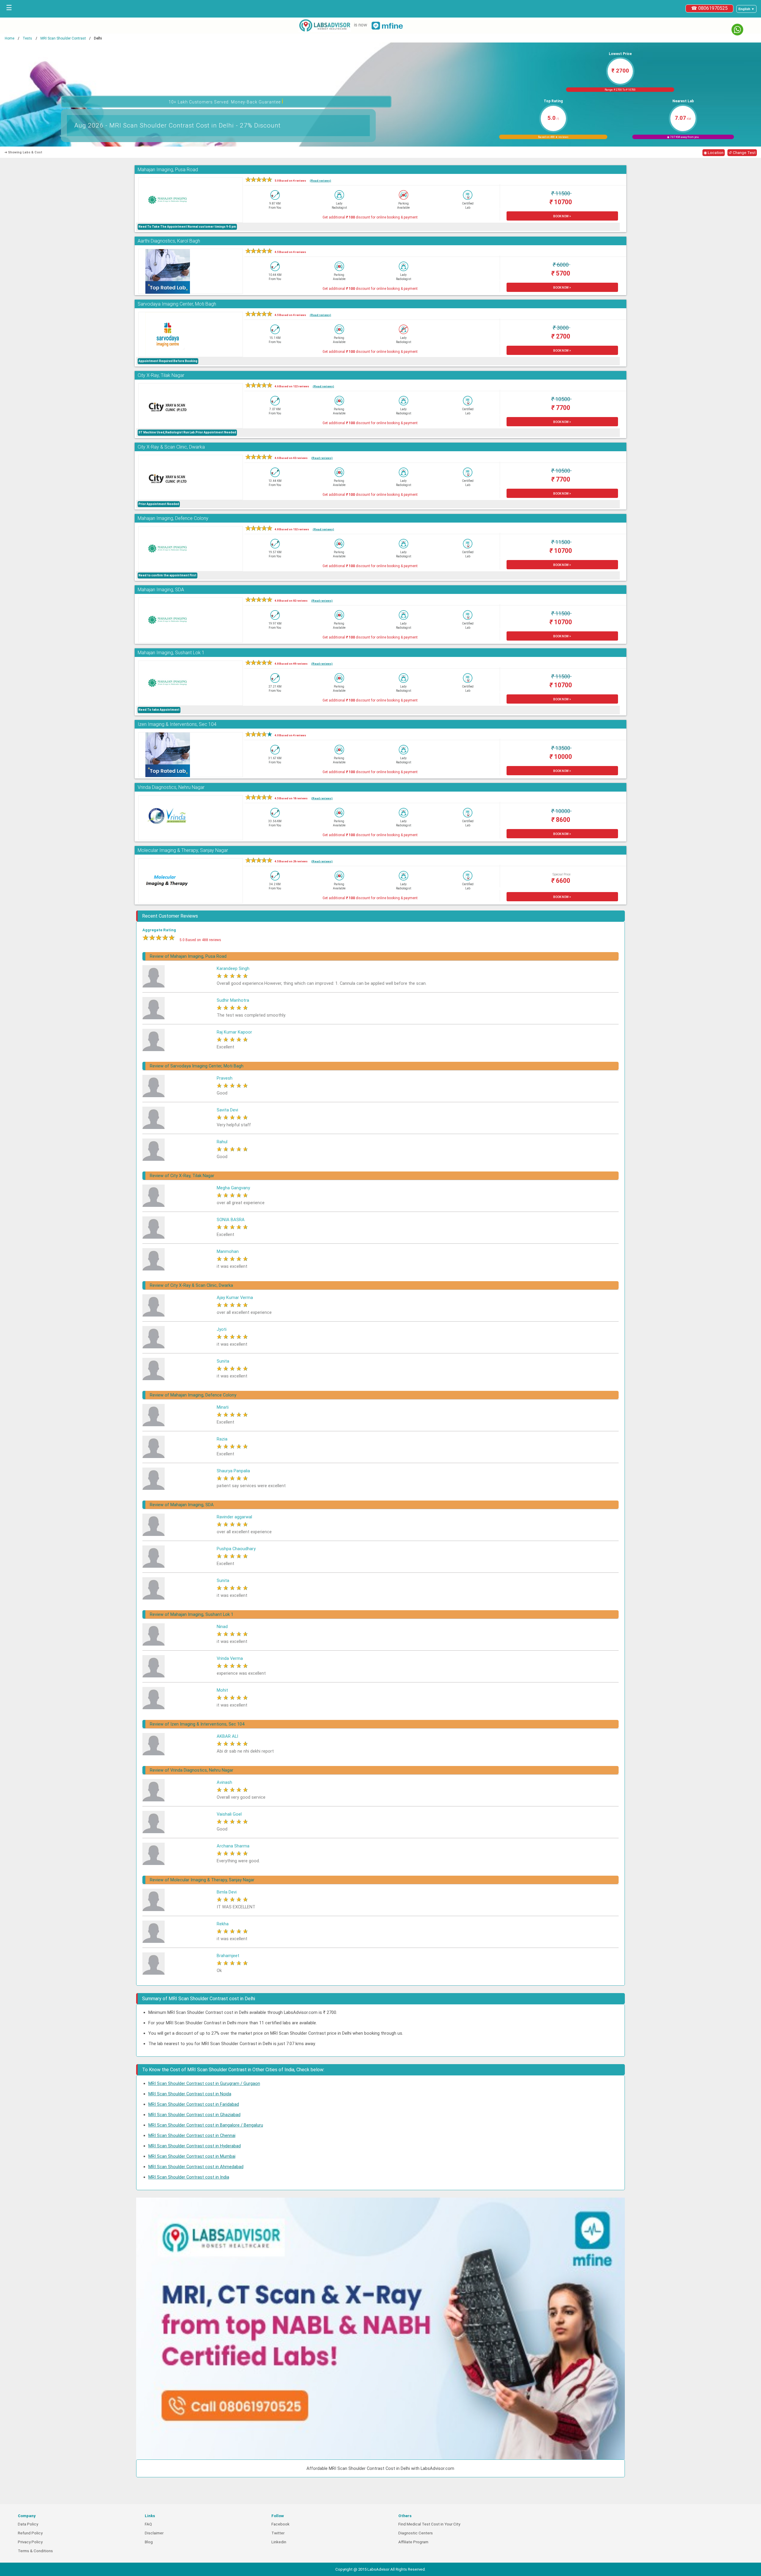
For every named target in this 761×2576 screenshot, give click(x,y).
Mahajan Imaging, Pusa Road (168, 170)
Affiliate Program (413, 2542)
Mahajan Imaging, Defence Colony (173, 518)
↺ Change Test (742, 153)
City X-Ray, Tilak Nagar (161, 375)
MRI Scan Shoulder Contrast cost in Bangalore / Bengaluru (206, 2125)
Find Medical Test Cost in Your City (429, 2524)
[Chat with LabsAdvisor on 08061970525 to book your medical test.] (737, 30)
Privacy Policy (30, 2542)
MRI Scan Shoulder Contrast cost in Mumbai (192, 2156)
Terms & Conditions (35, 2551)
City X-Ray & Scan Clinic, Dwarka (171, 447)
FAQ (148, 2524)
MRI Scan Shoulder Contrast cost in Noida (190, 2094)
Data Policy (28, 2524)
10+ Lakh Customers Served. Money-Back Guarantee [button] (226, 101)
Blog (149, 2542)
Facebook (280, 2524)
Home (10, 38)
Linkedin (279, 2542)
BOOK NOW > (562, 216)
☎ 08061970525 (709, 8)
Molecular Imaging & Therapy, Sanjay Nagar (183, 850)
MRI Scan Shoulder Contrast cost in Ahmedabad (196, 2167)
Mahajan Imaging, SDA (161, 590)
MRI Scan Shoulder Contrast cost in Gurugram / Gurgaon (204, 2083)
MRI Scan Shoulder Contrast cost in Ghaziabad (194, 2115)
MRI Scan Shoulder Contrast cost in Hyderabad (195, 2146)
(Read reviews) (320, 181)
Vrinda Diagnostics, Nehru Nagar (171, 787)
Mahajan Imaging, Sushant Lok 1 (171, 653)
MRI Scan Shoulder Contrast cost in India (189, 2177)
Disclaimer (154, 2533)
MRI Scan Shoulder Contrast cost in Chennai (192, 2135)
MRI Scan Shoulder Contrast (63, 38)
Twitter (278, 2533)
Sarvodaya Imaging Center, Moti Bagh (177, 304)
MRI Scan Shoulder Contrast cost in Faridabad (194, 2104)
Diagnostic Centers (416, 2533)
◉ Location (714, 153)
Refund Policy (30, 2533)
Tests (27, 38)
